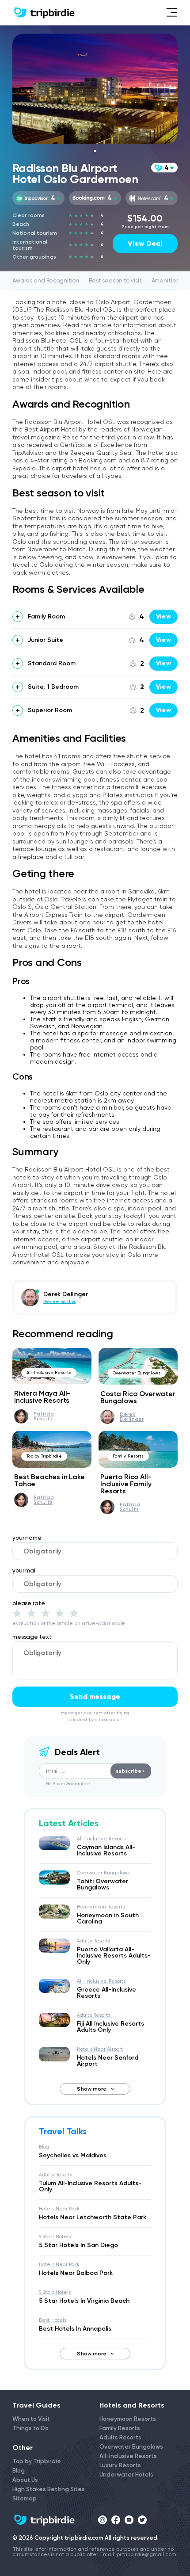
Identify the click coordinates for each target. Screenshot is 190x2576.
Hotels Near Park (59, 2209)
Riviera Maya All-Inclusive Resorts (42, 1397)
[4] (60, 1613)
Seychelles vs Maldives (73, 2155)
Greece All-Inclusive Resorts (106, 1993)
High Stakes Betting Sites (49, 2489)
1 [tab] (95, 151)
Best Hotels (53, 2320)
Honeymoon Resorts (101, 1907)
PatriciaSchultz (44, 1416)
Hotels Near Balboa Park (76, 2273)
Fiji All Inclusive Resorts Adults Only (110, 2027)
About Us (25, 2480)
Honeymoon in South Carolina (108, 1918)
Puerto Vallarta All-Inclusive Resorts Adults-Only (114, 1956)
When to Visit (31, 2419)
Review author (59, 1301)
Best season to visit (115, 280)
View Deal (145, 243)
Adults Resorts (94, 1941)
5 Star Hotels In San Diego (78, 2245)
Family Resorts (128, 1456)
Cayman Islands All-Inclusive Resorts (106, 1850)
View (163, 616)
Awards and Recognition (46, 280)
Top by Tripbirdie (44, 1456)
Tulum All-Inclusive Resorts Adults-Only (90, 2186)
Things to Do (30, 2428)
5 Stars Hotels (55, 2237)
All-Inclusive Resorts (49, 1372)
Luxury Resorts (120, 2465)
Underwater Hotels (126, 2475)
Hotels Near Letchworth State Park (93, 2217)
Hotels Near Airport (100, 2049)
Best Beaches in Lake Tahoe (49, 1480)
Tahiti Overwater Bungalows (103, 1884)
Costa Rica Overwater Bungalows (138, 1397)
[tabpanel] (95, 89)
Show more (92, 2089)
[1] (17, 1613)
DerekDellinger (132, 1417)
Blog (44, 2147)
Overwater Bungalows (137, 1373)
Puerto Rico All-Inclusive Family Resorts (126, 1484)
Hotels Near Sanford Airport (108, 2061)
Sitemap (25, 2498)
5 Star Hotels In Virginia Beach (84, 2301)
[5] (74, 1613)
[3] (46, 1613)
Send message (95, 1696)
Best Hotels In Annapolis (75, 2329)
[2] (31, 1613)
